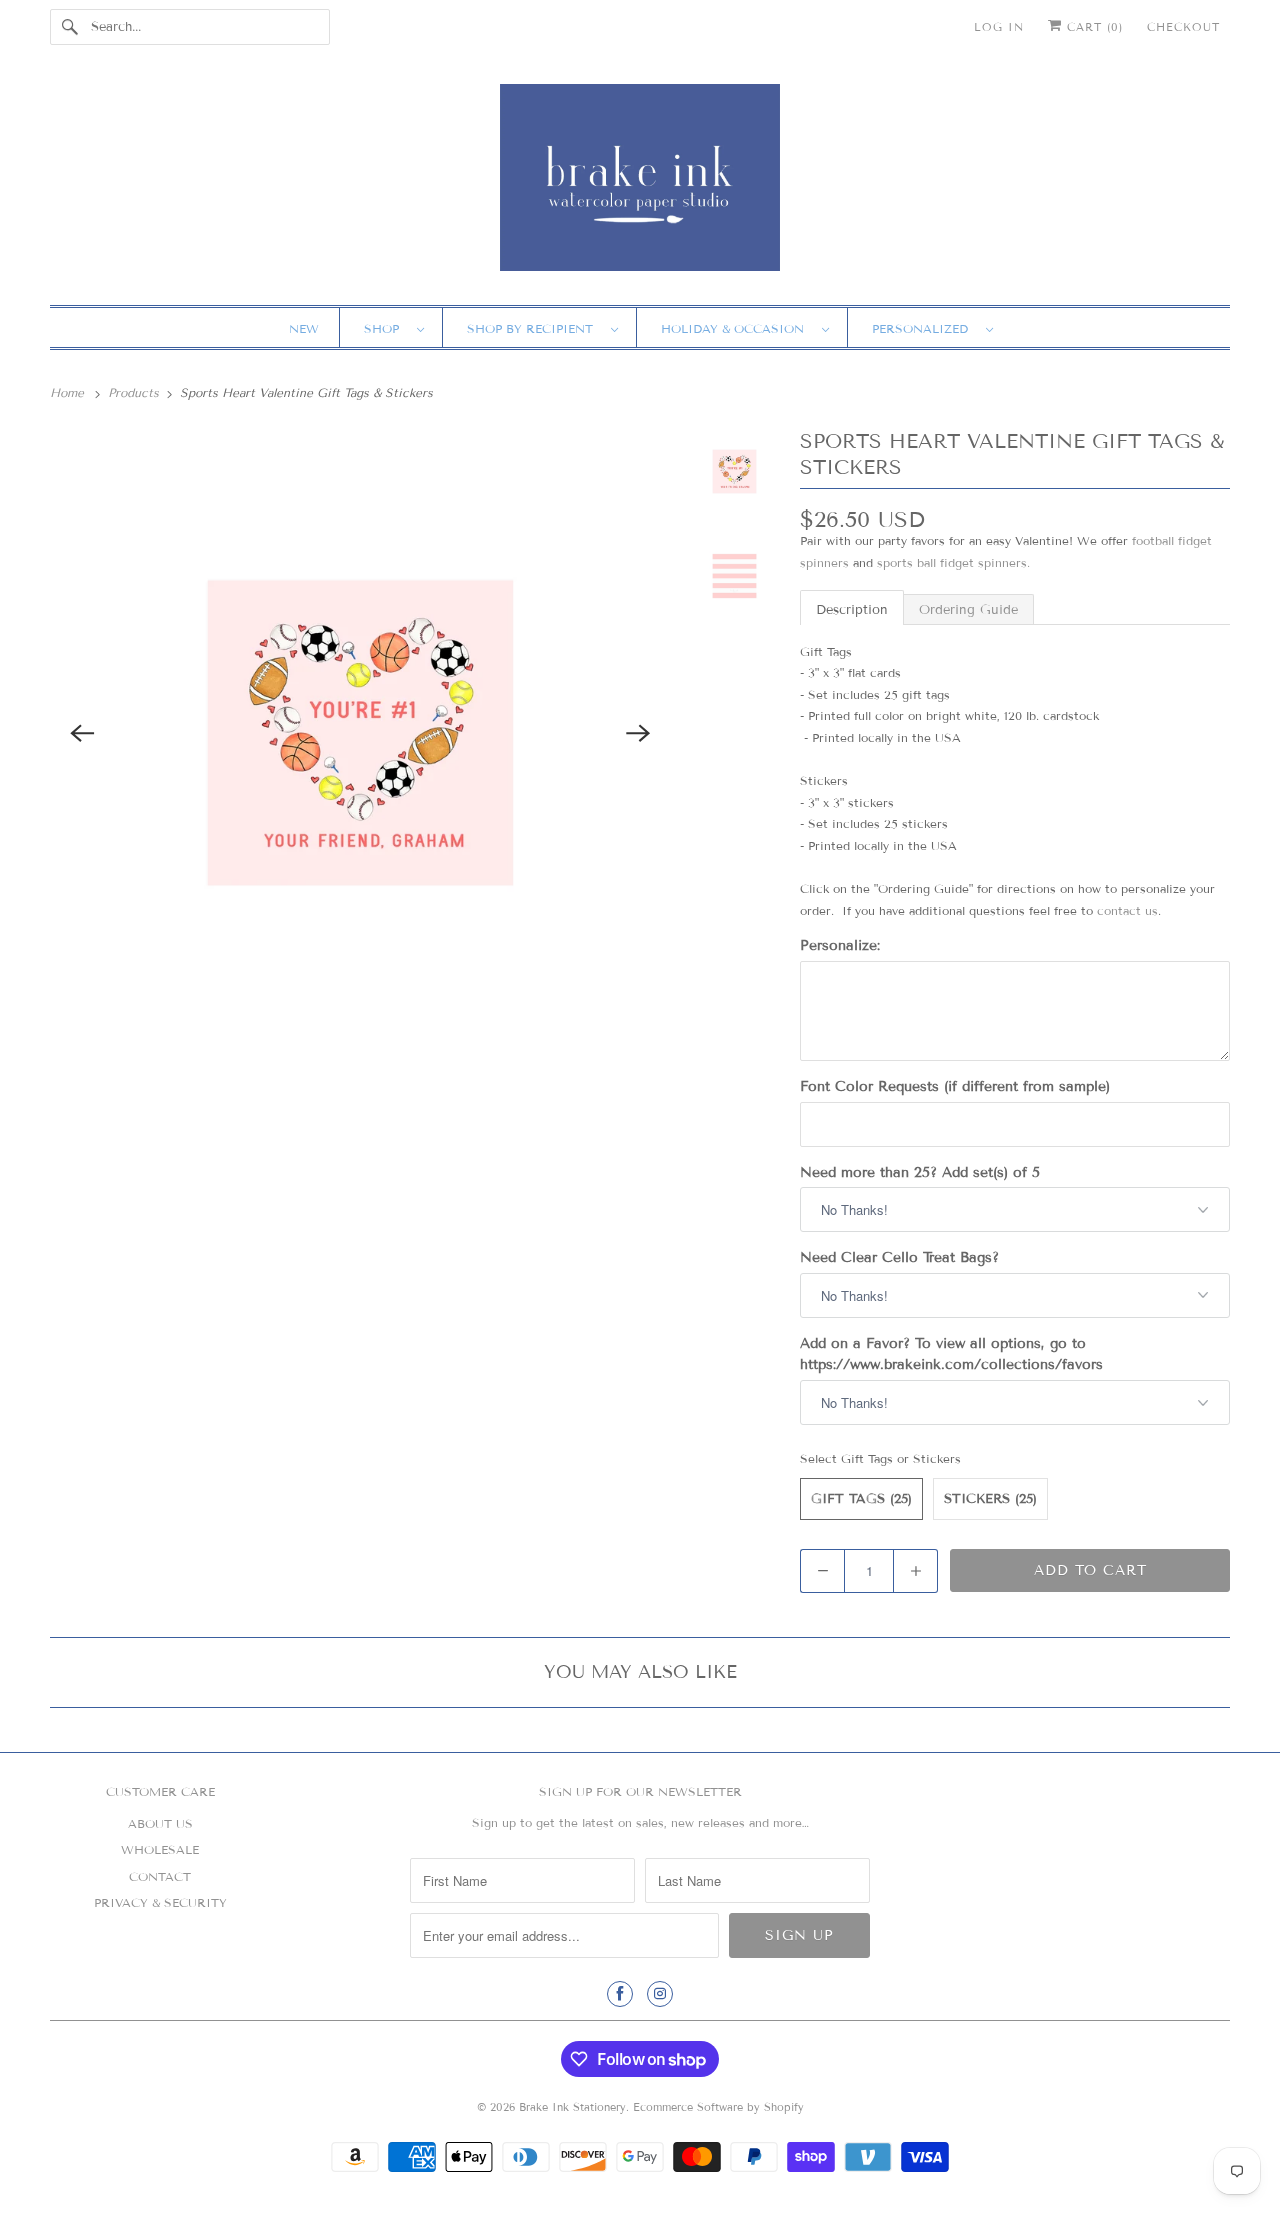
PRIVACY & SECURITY (160, 1902)
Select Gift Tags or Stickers (880, 1458)
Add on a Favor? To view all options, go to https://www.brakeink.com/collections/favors (951, 1354)
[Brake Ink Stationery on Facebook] (620, 1994)
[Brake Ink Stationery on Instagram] (660, 1994)
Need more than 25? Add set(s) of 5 (920, 1172)
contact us (1127, 910)
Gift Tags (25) (861, 1499)
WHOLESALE (160, 1849)
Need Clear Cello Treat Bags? (899, 1257)
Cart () (1092, 27)
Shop (385, 328)
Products (135, 392)
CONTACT (160, 1876)
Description (852, 610)
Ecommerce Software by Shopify (718, 2107)
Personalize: (840, 945)
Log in (999, 27)
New (304, 328)
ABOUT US (160, 1823)
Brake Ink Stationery (572, 2107)
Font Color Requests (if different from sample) (955, 1086)
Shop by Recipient (534, 328)
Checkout (1183, 27)
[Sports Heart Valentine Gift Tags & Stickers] (360, 733)
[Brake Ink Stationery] (640, 184)
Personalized (924, 328)
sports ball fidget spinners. (953, 562)
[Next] (639, 733)
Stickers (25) (990, 1499)
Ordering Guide (968, 610)
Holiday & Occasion (736, 328)
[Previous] (82, 733)
